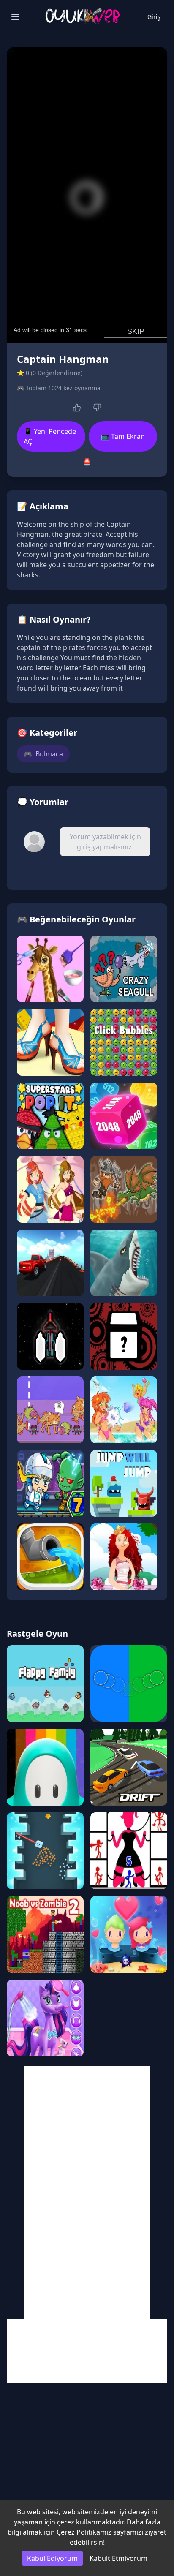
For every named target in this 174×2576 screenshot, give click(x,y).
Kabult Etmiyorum (118, 2558)
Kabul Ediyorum (52, 2558)
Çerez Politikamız (84, 2532)
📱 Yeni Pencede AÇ (50, 436)
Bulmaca (43, 754)
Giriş (154, 17)
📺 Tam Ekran (123, 436)
